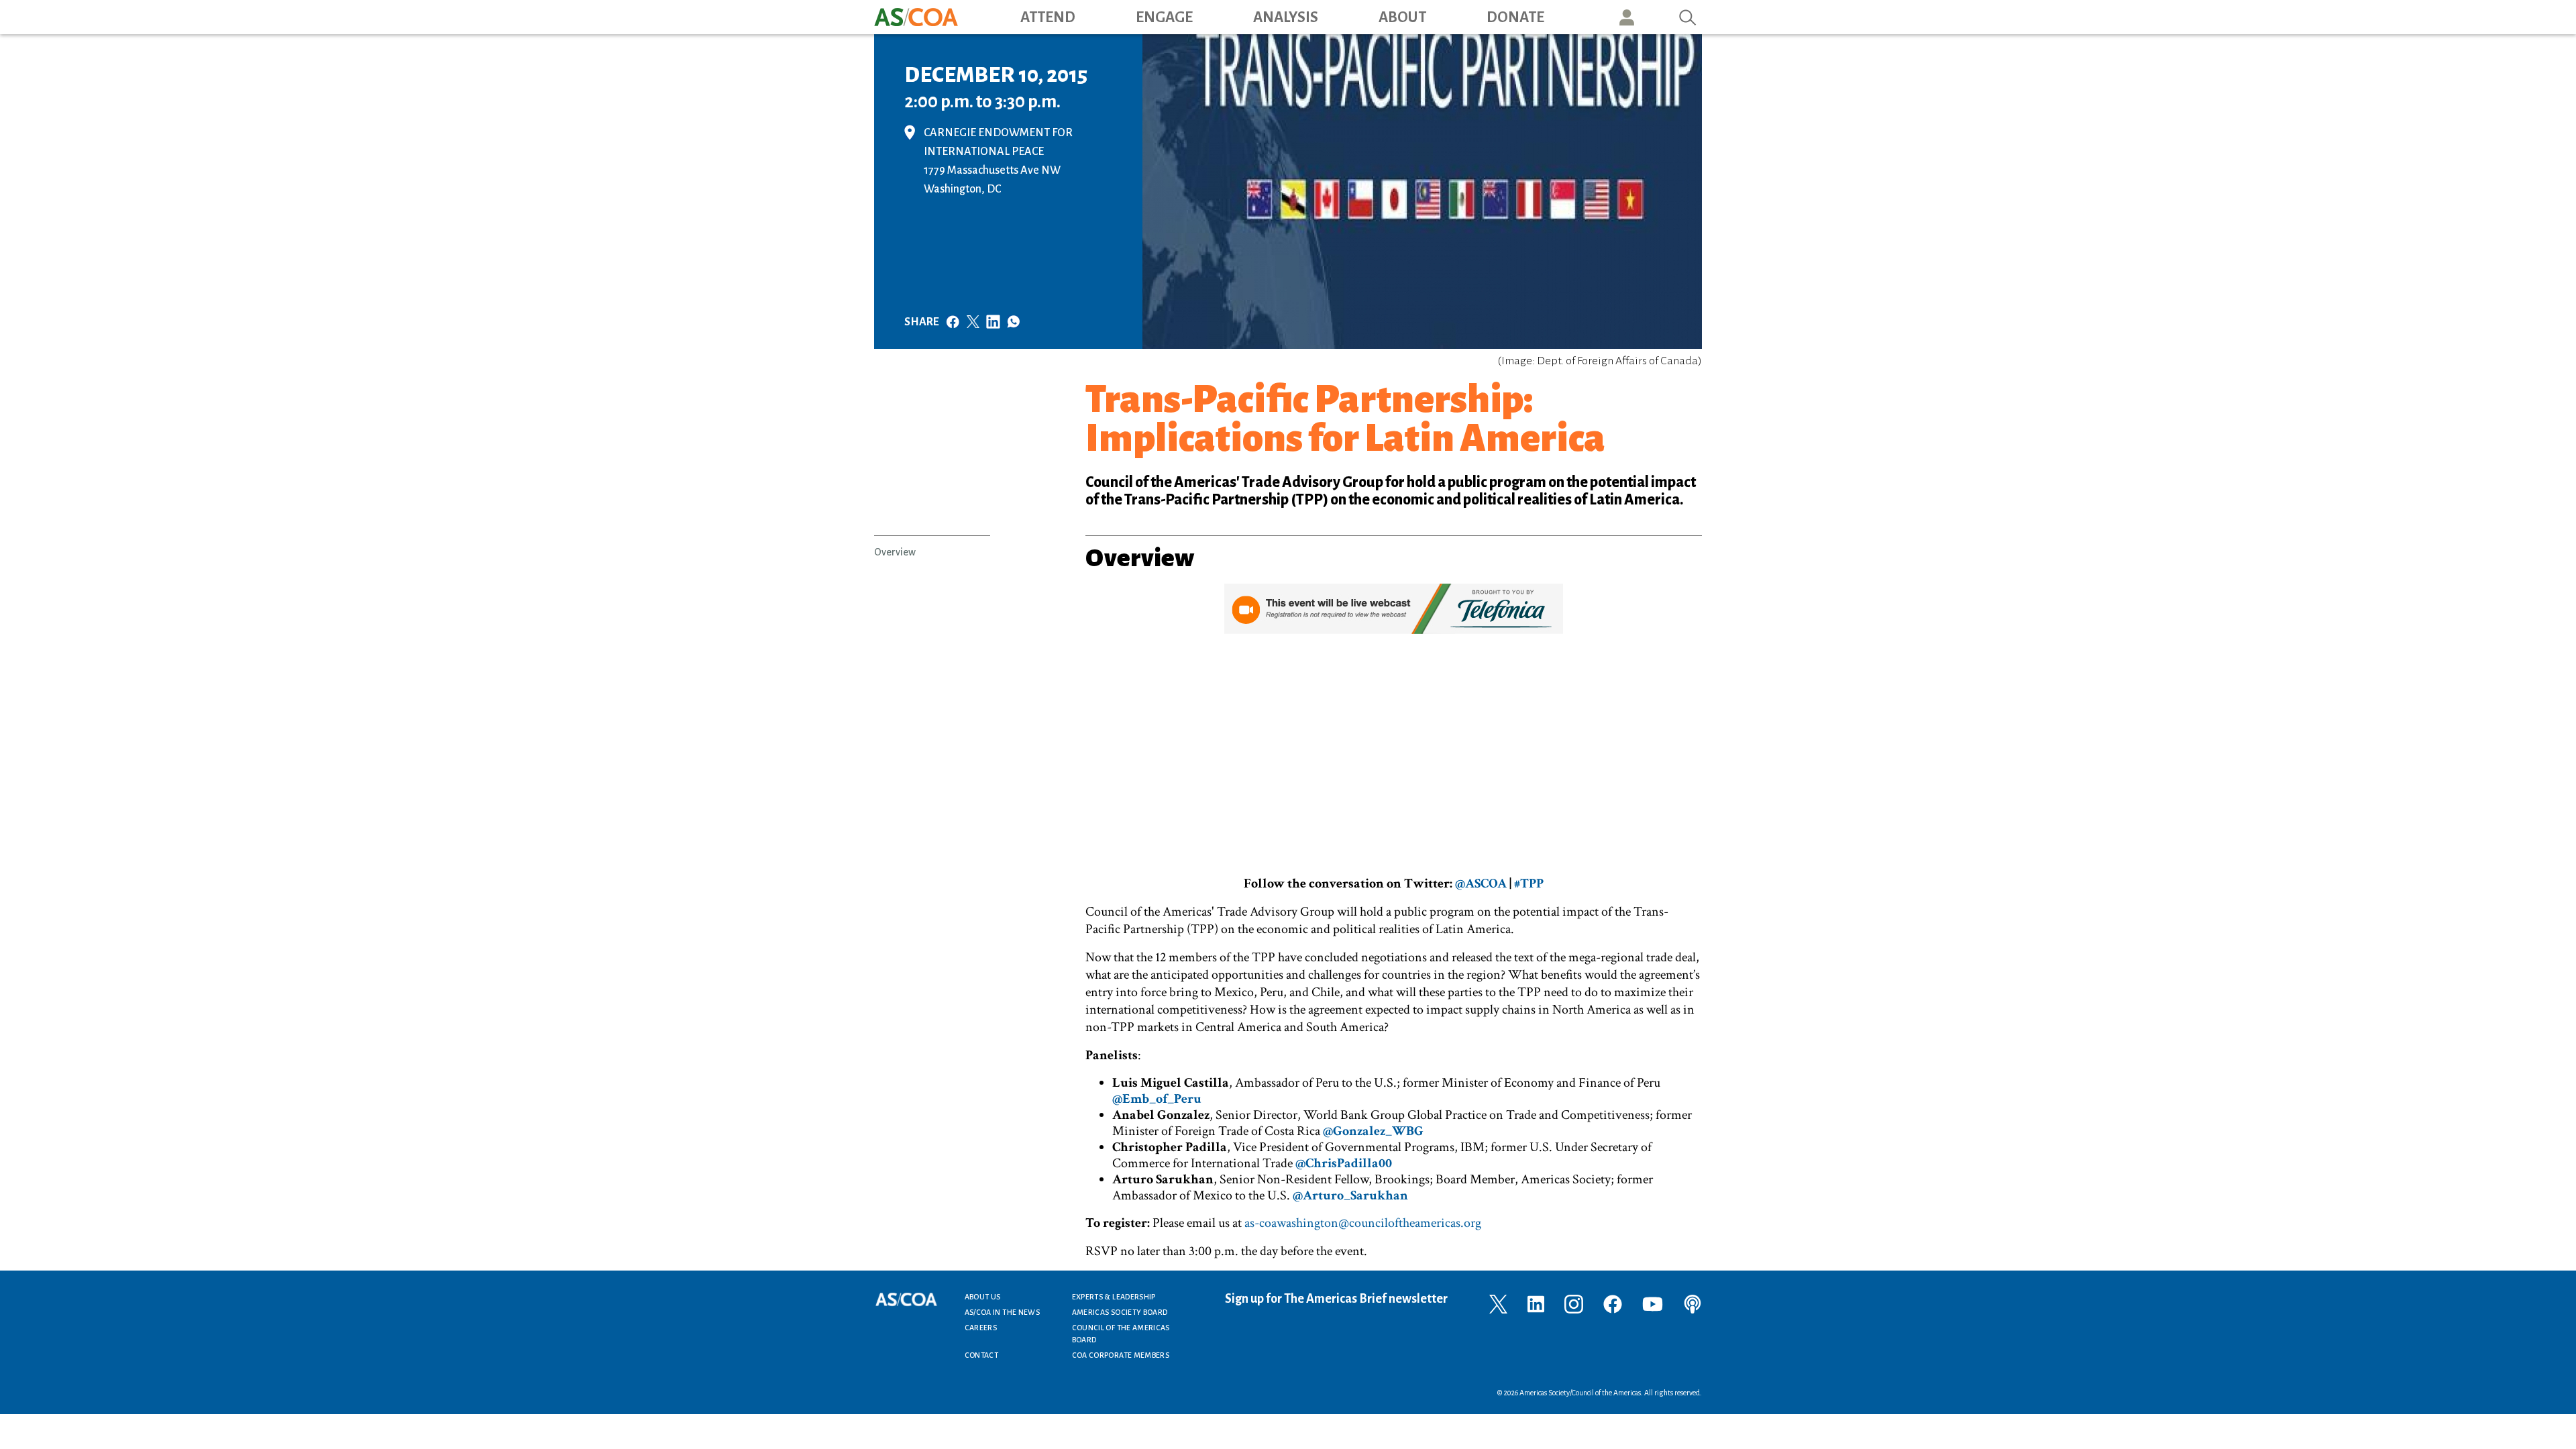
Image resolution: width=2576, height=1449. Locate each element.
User (1627, 17)
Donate (1515, 17)
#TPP (1529, 883)
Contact (982, 1355)
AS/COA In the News (1002, 1312)
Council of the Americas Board (1121, 1334)
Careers (981, 1328)
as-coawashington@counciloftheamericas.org (1363, 1223)
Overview (895, 552)
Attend (1048, 17)
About (1402, 17)
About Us (983, 1297)
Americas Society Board (1120, 1312)
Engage (1164, 17)
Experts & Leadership (1114, 1297)
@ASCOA (1481, 883)
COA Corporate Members (1121, 1355)
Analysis (1286, 17)
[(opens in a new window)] (914, 131)
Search (1688, 17)
